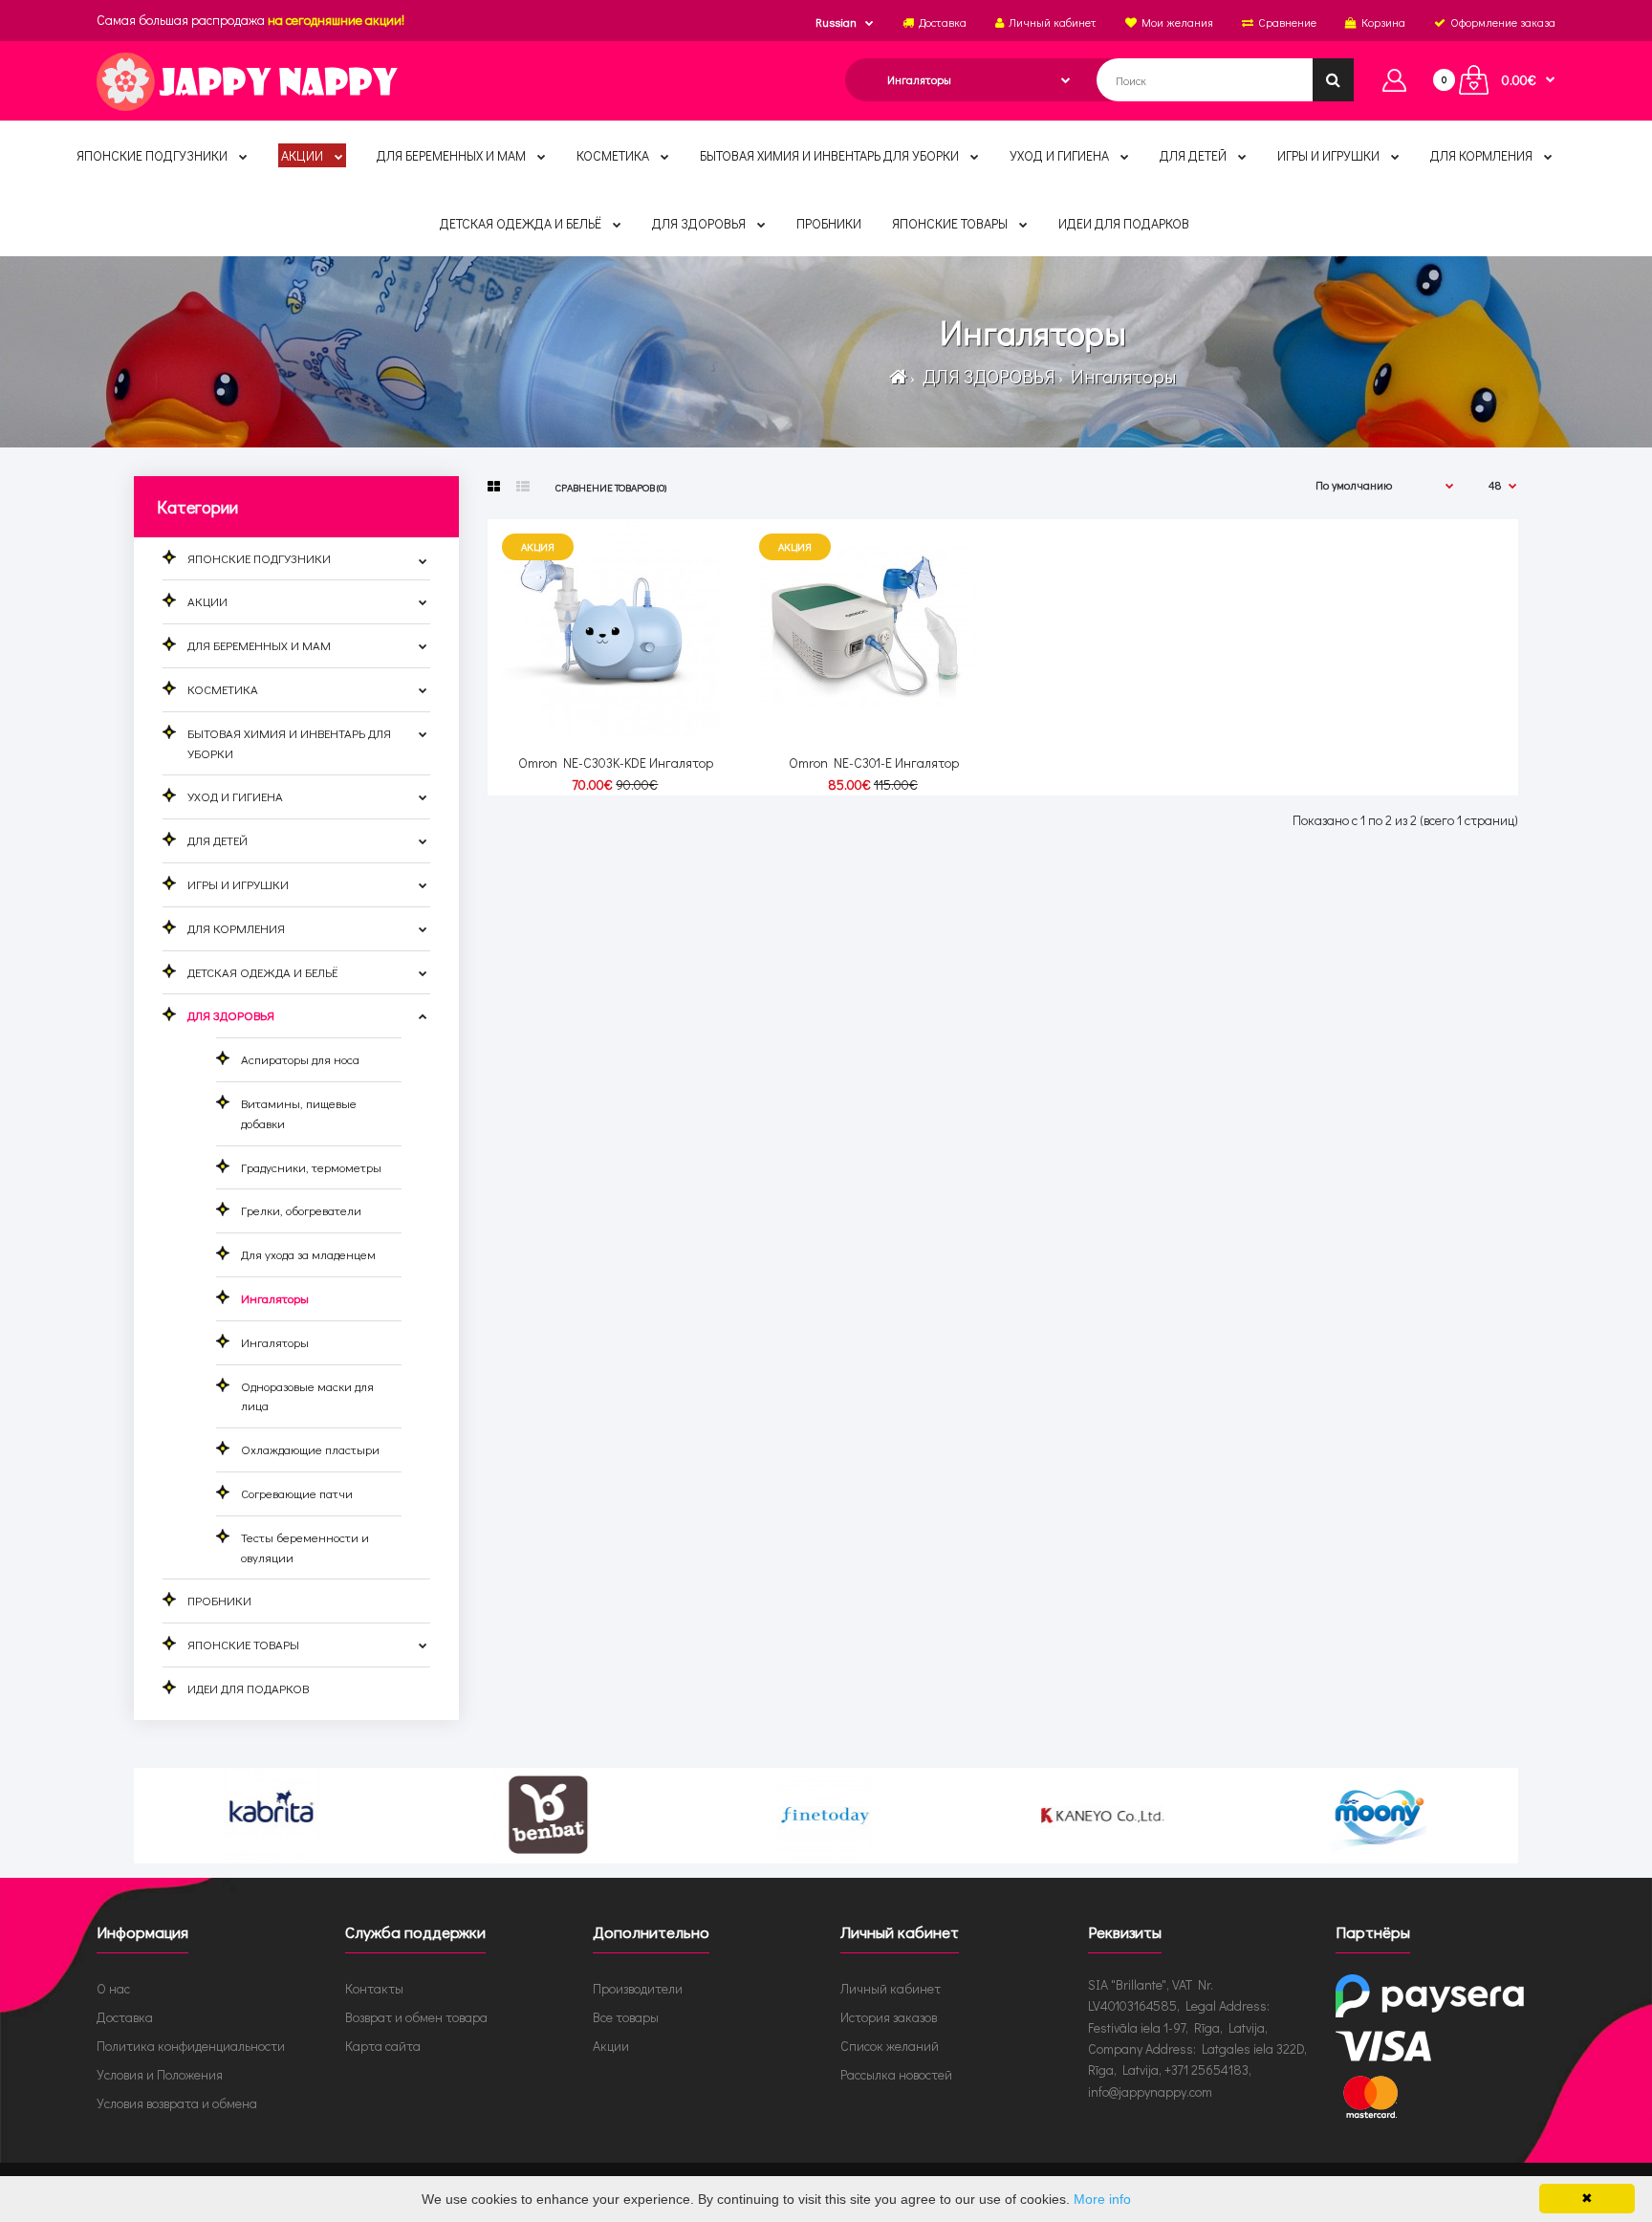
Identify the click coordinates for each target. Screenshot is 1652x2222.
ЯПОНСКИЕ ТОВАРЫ (243, 1644)
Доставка (125, 2017)
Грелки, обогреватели (301, 1210)
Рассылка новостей (896, 2074)
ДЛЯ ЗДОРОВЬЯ (987, 376)
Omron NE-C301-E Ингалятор (874, 762)
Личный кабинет (891, 1988)
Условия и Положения (160, 2074)
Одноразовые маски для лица (307, 1396)
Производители (638, 1988)
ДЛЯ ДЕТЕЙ (217, 840)
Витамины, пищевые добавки (299, 1113)
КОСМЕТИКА (223, 689)
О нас (113, 1988)
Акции (611, 2046)
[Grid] (494, 487)
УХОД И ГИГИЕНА (235, 796)
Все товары (626, 2017)
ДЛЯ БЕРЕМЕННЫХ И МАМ (259, 645)
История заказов (889, 2017)
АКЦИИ (207, 601)
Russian (836, 22)
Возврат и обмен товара (416, 2017)
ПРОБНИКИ (219, 1600)
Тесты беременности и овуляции (305, 1547)
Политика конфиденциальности (191, 2046)
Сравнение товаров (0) (611, 487)
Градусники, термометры (311, 1167)
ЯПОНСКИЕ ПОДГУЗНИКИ (259, 558)
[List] (523, 487)
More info (1102, 2199)
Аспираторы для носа (300, 1059)
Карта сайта (383, 2046)
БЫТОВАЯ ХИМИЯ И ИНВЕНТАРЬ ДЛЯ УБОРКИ (289, 743)
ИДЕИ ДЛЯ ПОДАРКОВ (248, 1688)
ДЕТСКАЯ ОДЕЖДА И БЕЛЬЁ (262, 972)
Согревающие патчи (297, 1493)
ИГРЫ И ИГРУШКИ (238, 884)
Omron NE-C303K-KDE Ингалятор (616, 762)
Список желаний (890, 2046)
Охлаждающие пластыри (310, 1449)
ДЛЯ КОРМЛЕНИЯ (236, 928)
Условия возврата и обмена (177, 2103)
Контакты (374, 1988)
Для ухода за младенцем (308, 1254)
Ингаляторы (1121, 376)
